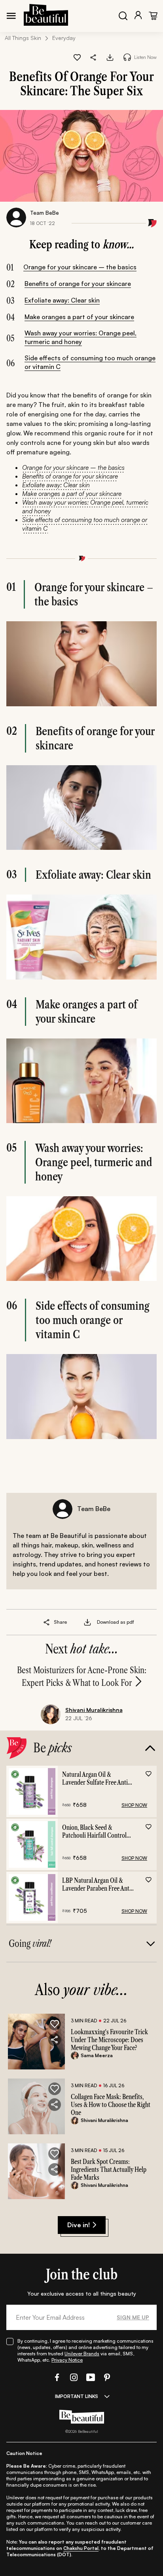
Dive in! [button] (79, 2225)
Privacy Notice (67, 2360)
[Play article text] (127, 57)
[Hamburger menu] (11, 16)
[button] (94, 57)
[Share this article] (47, 1622)
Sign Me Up (133, 2317)
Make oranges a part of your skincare (79, 317)
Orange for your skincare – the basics (80, 267)
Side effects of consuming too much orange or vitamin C (90, 362)
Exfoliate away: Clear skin (62, 300)
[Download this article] (110, 57)
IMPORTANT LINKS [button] (77, 2396)
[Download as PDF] (87, 1622)
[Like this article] (77, 57)
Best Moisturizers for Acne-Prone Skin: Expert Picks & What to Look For (82, 1677)
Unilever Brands (82, 2354)
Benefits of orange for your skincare (78, 284)
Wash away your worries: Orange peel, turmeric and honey (81, 337)
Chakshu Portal (81, 2548)
